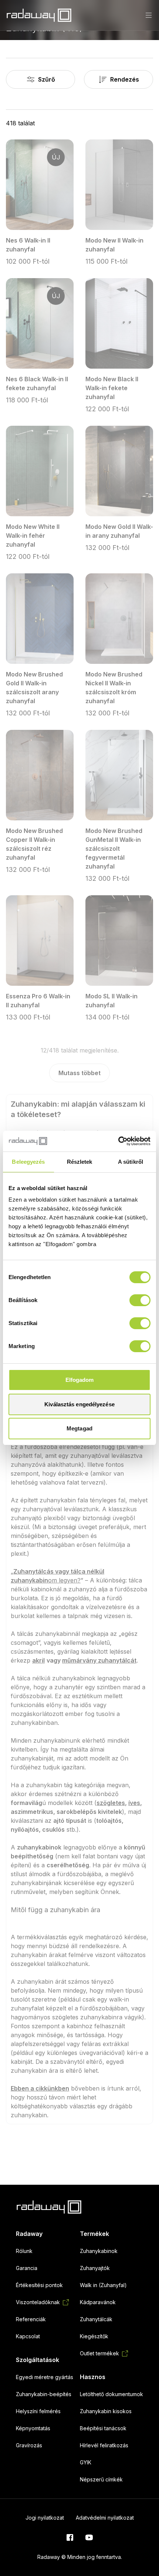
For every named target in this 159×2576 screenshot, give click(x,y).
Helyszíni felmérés (38, 2411)
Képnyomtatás (33, 2428)
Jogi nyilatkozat (45, 2518)
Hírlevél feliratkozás (104, 2445)
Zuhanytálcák (96, 2319)
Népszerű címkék (101, 2479)
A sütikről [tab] (131, 1162)
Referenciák (31, 2319)
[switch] (140, 1300)
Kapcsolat (28, 2336)
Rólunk (24, 2251)
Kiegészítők (94, 2336)
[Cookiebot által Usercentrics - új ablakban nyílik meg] (118, 1141)
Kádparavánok (98, 2302)
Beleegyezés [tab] (28, 1162)
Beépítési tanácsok (103, 2428)
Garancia (27, 2268)
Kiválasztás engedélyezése (79, 1404)
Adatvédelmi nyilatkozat (105, 2518)
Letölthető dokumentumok (111, 2394)
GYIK (86, 2462)
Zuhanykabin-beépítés (44, 2394)
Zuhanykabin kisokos (106, 2411)
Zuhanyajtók (95, 2268)
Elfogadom (80, 1380)
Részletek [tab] (80, 1162)
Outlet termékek (99, 2353)
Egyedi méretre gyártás (45, 2377)
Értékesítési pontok (39, 2285)
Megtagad (79, 1428)
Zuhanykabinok (99, 2251)
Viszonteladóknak (38, 2302)
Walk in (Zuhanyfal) (103, 2285)
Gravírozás (29, 2445)
